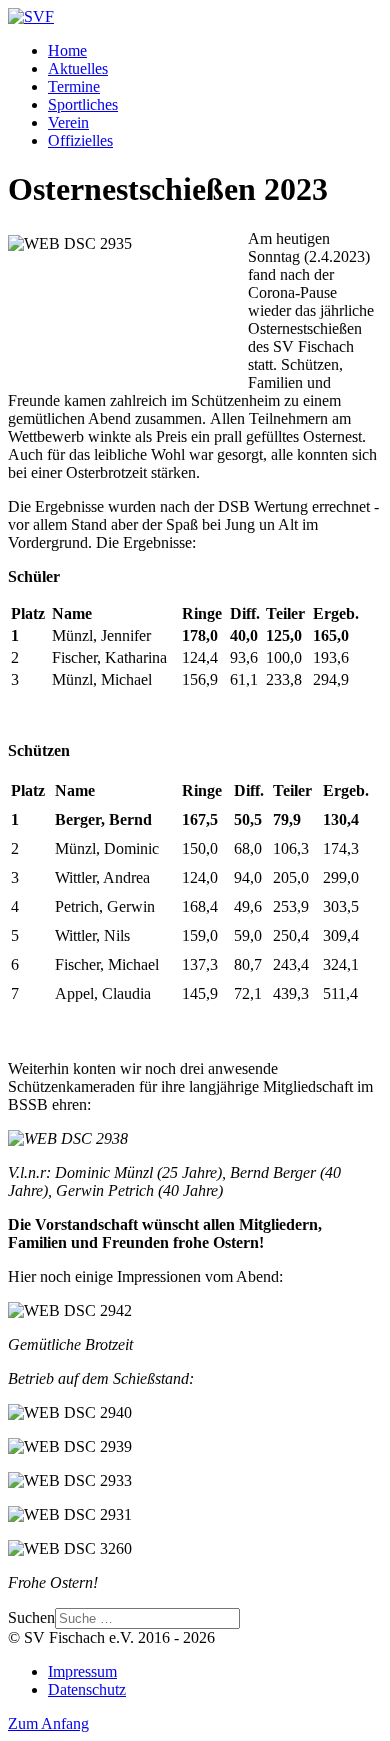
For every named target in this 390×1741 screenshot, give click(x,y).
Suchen (31, 1617)
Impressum (82, 1671)
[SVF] (31, 16)
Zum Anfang (48, 1723)
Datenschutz (87, 1689)
